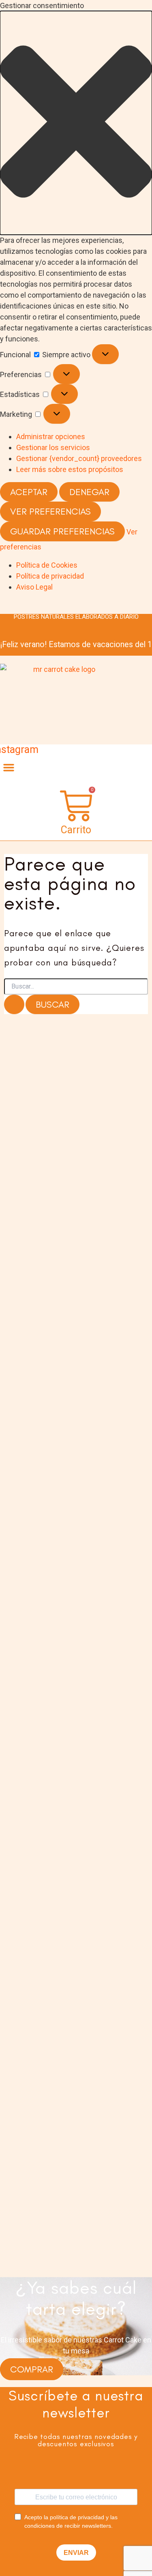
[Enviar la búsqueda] (14, 1005)
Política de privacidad (50, 576)
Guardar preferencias (62, 531)
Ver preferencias (50, 511)
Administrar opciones (51, 436)
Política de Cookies (47, 565)
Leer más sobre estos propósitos (70, 469)
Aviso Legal (34, 587)
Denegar (89, 492)
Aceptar (29, 492)
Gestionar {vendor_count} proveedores (79, 458)
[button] (76, 123)
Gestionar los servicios (53, 447)
